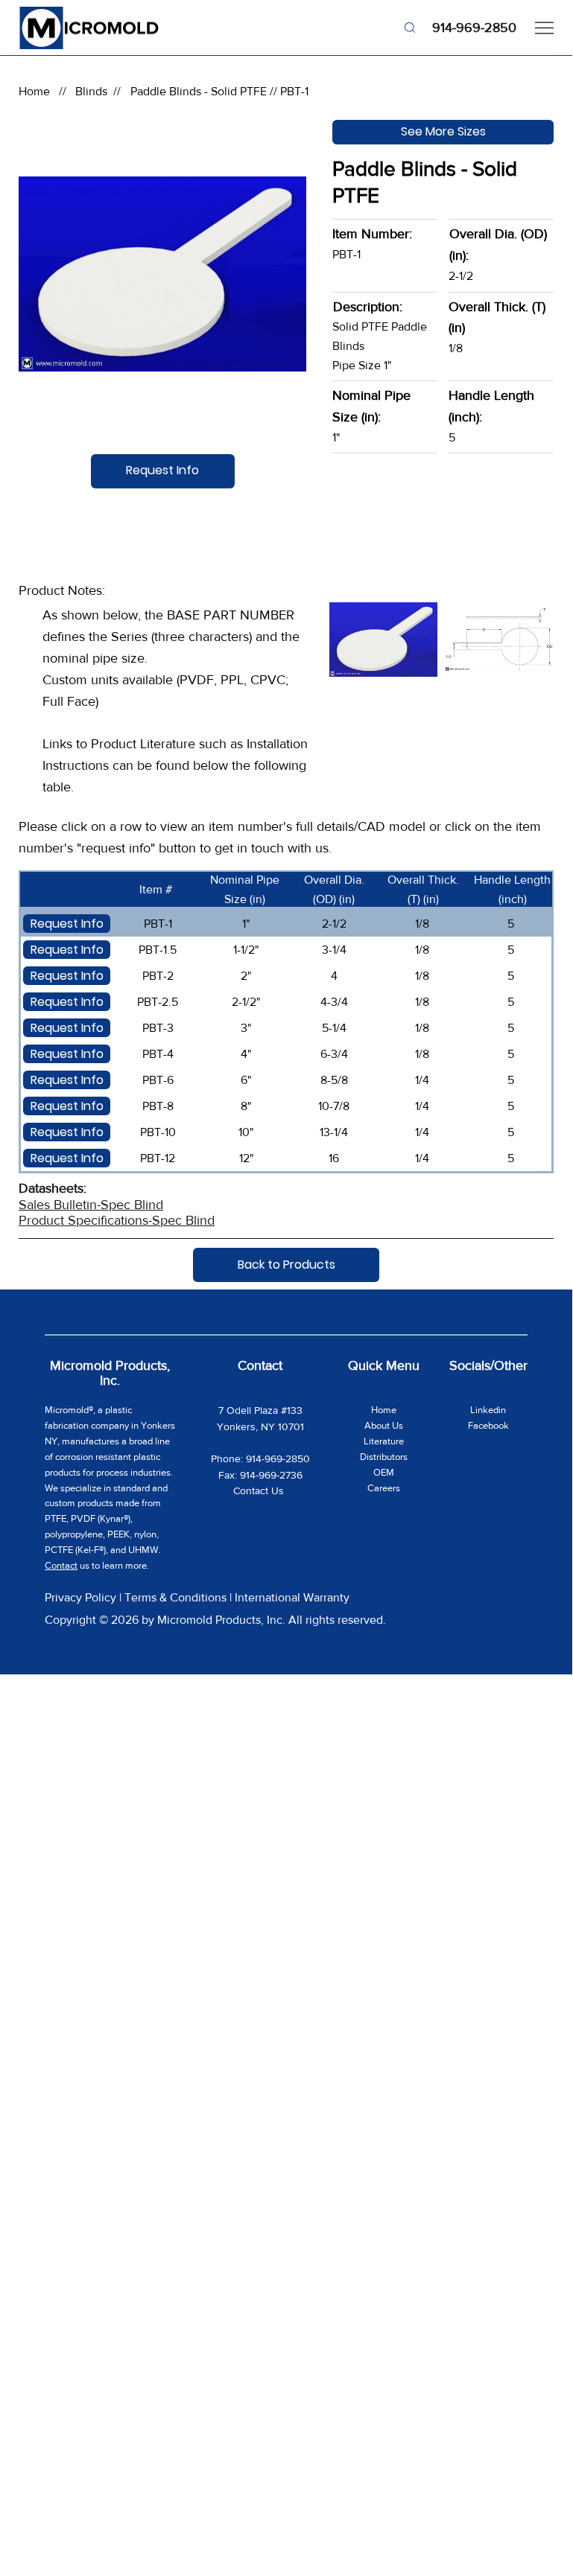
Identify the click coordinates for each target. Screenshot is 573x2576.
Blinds (91, 91)
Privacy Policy (80, 1597)
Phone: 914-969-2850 (260, 1458)
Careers (384, 1488)
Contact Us (260, 1491)
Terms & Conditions (175, 1597)
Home (34, 91)
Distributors (384, 1457)
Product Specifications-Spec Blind (117, 1220)
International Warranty (292, 1597)
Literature (384, 1441)
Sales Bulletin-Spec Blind (91, 1205)
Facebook (488, 1425)
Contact (61, 1565)
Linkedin (488, 1410)
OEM (384, 1472)
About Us (384, 1425)
